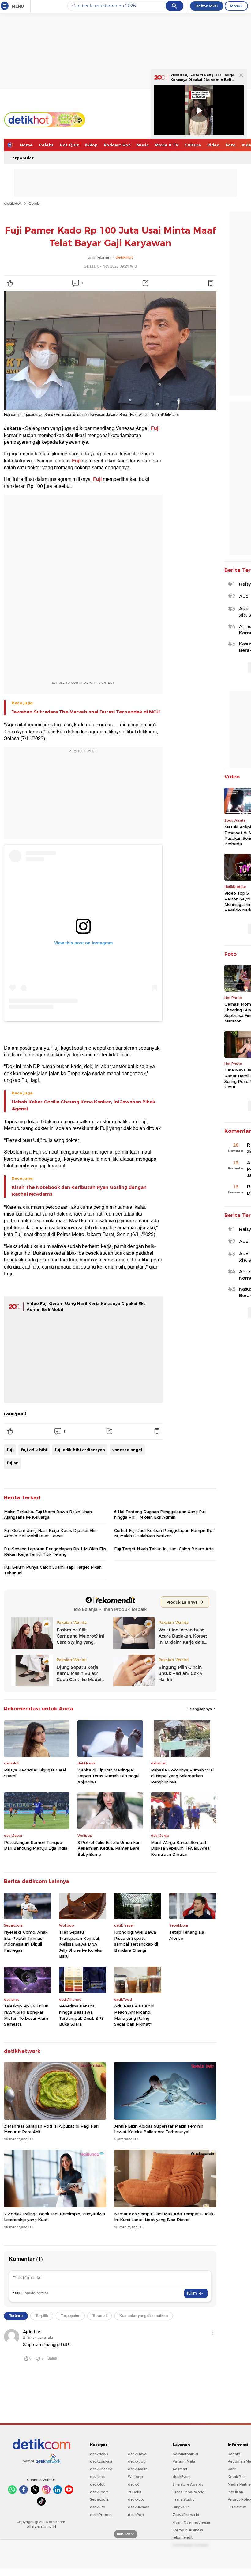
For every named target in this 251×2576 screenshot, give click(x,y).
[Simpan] (211, 283)
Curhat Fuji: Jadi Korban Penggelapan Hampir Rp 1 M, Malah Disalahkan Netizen (165, 1533)
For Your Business (188, 2530)
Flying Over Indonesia (191, 2522)
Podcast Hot (117, 145)
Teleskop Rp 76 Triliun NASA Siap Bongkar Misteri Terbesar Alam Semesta (26, 2015)
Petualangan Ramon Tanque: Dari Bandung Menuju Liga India (36, 1845)
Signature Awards (188, 2484)
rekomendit (183, 2537)
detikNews (99, 2454)
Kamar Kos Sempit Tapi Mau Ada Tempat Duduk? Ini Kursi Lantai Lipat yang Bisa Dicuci (165, 2216)
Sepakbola (99, 2499)
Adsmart (180, 2469)
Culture (193, 145)
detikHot (13, 203)
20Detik (135, 2492)
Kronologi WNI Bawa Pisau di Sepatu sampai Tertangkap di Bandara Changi (136, 1941)
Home (26, 145)
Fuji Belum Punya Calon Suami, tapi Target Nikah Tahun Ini (53, 1570)
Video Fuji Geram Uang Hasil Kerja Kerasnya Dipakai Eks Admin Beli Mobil (202, 80)
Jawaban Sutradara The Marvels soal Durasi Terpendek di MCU (86, 712)
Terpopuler (22, 158)
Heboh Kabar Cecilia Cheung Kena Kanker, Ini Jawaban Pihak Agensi (83, 1105)
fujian (13, 1463)
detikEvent (182, 2477)
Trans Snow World (189, 2492)
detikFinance (101, 2469)
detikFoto (136, 2499)
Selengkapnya (200, 1709)
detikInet (97, 2477)
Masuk (236, 6)
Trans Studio (184, 2499)
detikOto (98, 2507)
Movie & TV (167, 145)
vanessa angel (127, 1450)
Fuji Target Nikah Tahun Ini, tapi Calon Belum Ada (164, 1549)
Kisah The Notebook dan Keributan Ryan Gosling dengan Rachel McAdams (79, 1191)
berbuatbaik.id (185, 2454)
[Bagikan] (145, 283)
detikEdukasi (101, 2461)
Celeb (34, 203)
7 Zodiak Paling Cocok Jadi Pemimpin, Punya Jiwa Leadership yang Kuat (54, 2216)
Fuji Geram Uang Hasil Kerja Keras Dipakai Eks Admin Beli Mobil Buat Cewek (50, 1533)
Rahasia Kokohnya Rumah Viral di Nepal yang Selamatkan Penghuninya (182, 1776)
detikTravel (138, 2454)
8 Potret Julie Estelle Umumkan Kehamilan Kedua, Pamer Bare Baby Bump (109, 1848)
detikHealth (138, 2469)
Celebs (46, 145)
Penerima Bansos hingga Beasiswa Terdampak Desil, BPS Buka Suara (81, 2015)
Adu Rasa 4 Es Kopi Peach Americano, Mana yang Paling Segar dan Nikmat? (134, 2015)
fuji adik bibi (34, 1450)
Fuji (155, 428)
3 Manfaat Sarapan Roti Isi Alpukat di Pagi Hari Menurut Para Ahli (51, 2129)
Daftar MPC (207, 6)
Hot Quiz (69, 145)
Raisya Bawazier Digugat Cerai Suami (35, 1773)
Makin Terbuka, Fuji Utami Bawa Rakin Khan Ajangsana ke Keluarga (48, 1514)
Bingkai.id (181, 2507)
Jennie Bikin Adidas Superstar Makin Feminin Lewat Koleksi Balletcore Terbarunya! (159, 2129)
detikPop (136, 2515)
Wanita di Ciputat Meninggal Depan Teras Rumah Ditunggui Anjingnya (108, 1776)
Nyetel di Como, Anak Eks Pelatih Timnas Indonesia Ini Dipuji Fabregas (26, 1941)
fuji (10, 1450)
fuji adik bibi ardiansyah (80, 1450)
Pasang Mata (184, 2461)
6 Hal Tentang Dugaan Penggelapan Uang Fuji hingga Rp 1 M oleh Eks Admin (160, 1514)
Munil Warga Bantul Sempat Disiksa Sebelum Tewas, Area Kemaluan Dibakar (180, 1848)
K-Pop (91, 145)
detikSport (99, 2492)
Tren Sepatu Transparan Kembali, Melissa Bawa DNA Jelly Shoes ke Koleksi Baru (81, 1944)
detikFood (137, 2461)
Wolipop (135, 2477)
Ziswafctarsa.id (186, 2515)
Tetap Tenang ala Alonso (187, 1935)
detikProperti (101, 2515)
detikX (133, 2484)
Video (213, 145)
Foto (231, 145)
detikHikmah (139, 2507)
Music (143, 145)
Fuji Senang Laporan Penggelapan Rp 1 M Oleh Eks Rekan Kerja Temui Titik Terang (55, 1551)
